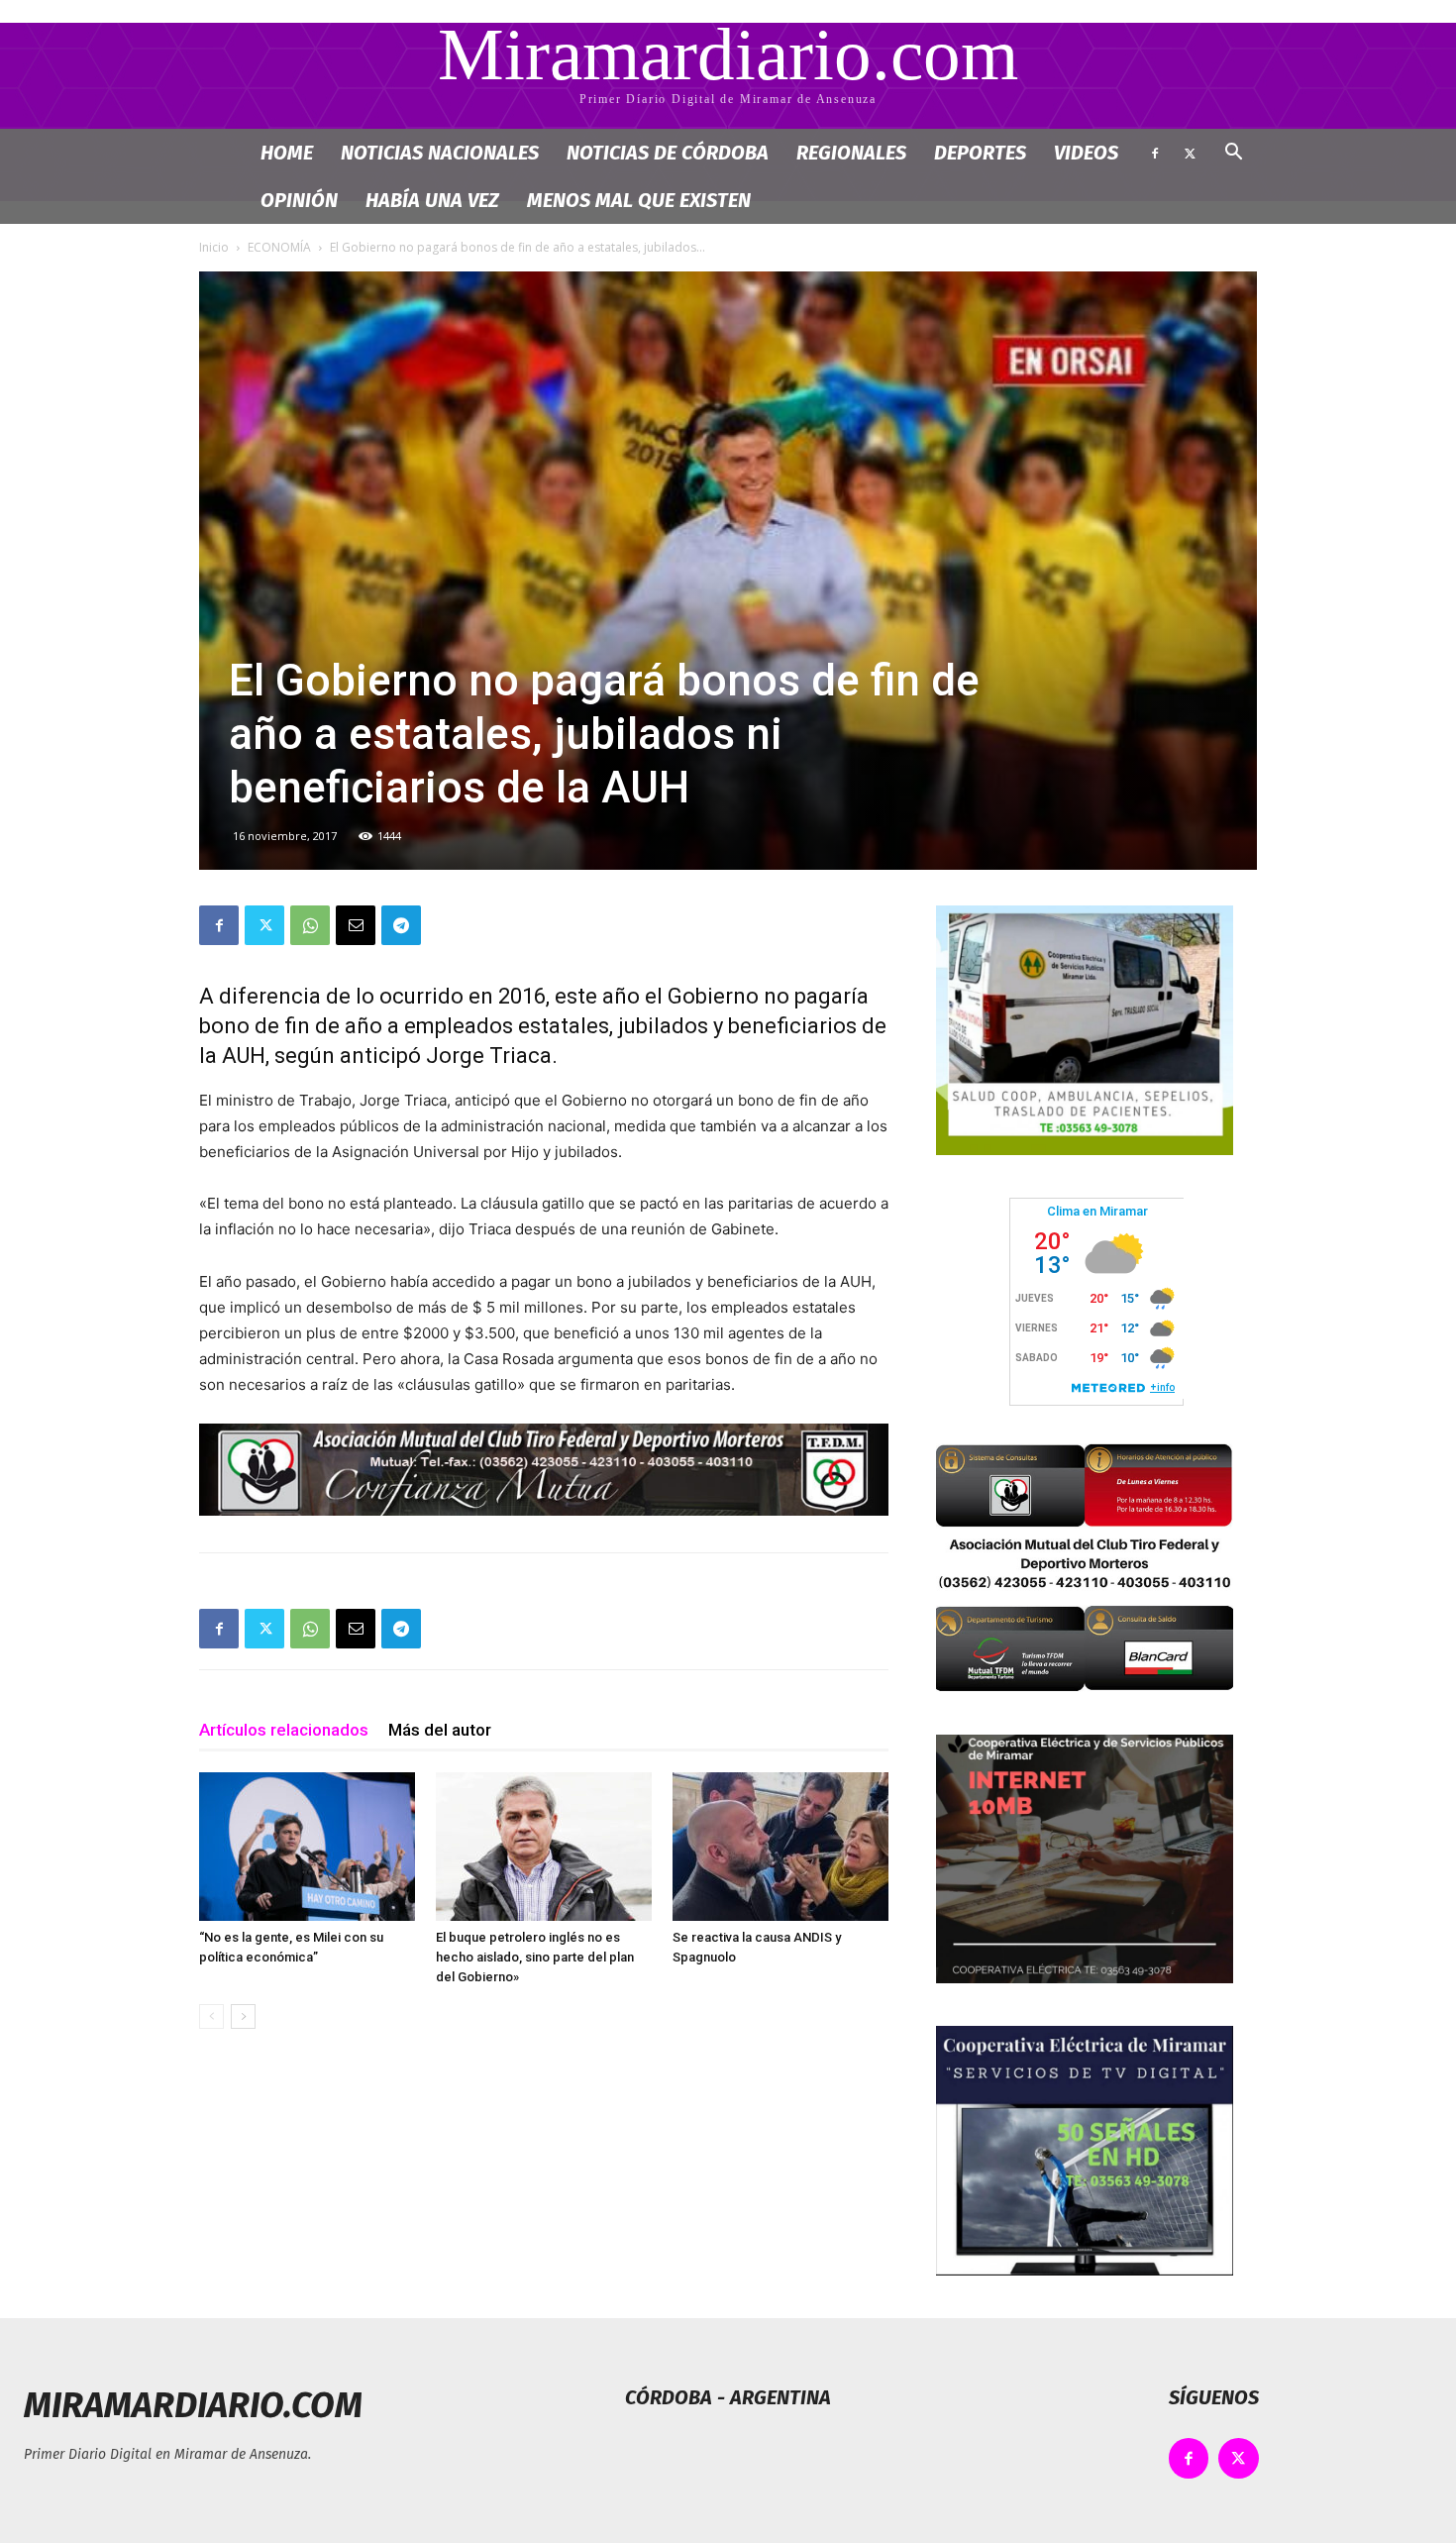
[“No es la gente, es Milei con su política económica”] (307, 1847)
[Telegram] (401, 925)
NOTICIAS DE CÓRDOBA (668, 153)
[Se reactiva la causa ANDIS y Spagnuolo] (780, 1847)
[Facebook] (1155, 153)
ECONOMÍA (279, 247)
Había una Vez (432, 200)
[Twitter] (1190, 153)
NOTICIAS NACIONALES (440, 153)
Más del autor (440, 1730)
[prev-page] (211, 2016)
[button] (1233, 154)
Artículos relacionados (284, 1730)
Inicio (214, 247)
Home (287, 153)
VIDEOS (1086, 153)
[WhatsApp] (310, 925)
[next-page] (243, 2016)
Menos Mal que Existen (639, 200)
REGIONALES (851, 153)
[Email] (356, 925)
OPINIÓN (299, 200)
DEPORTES (980, 153)
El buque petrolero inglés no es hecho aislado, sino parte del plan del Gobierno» (535, 1957)
